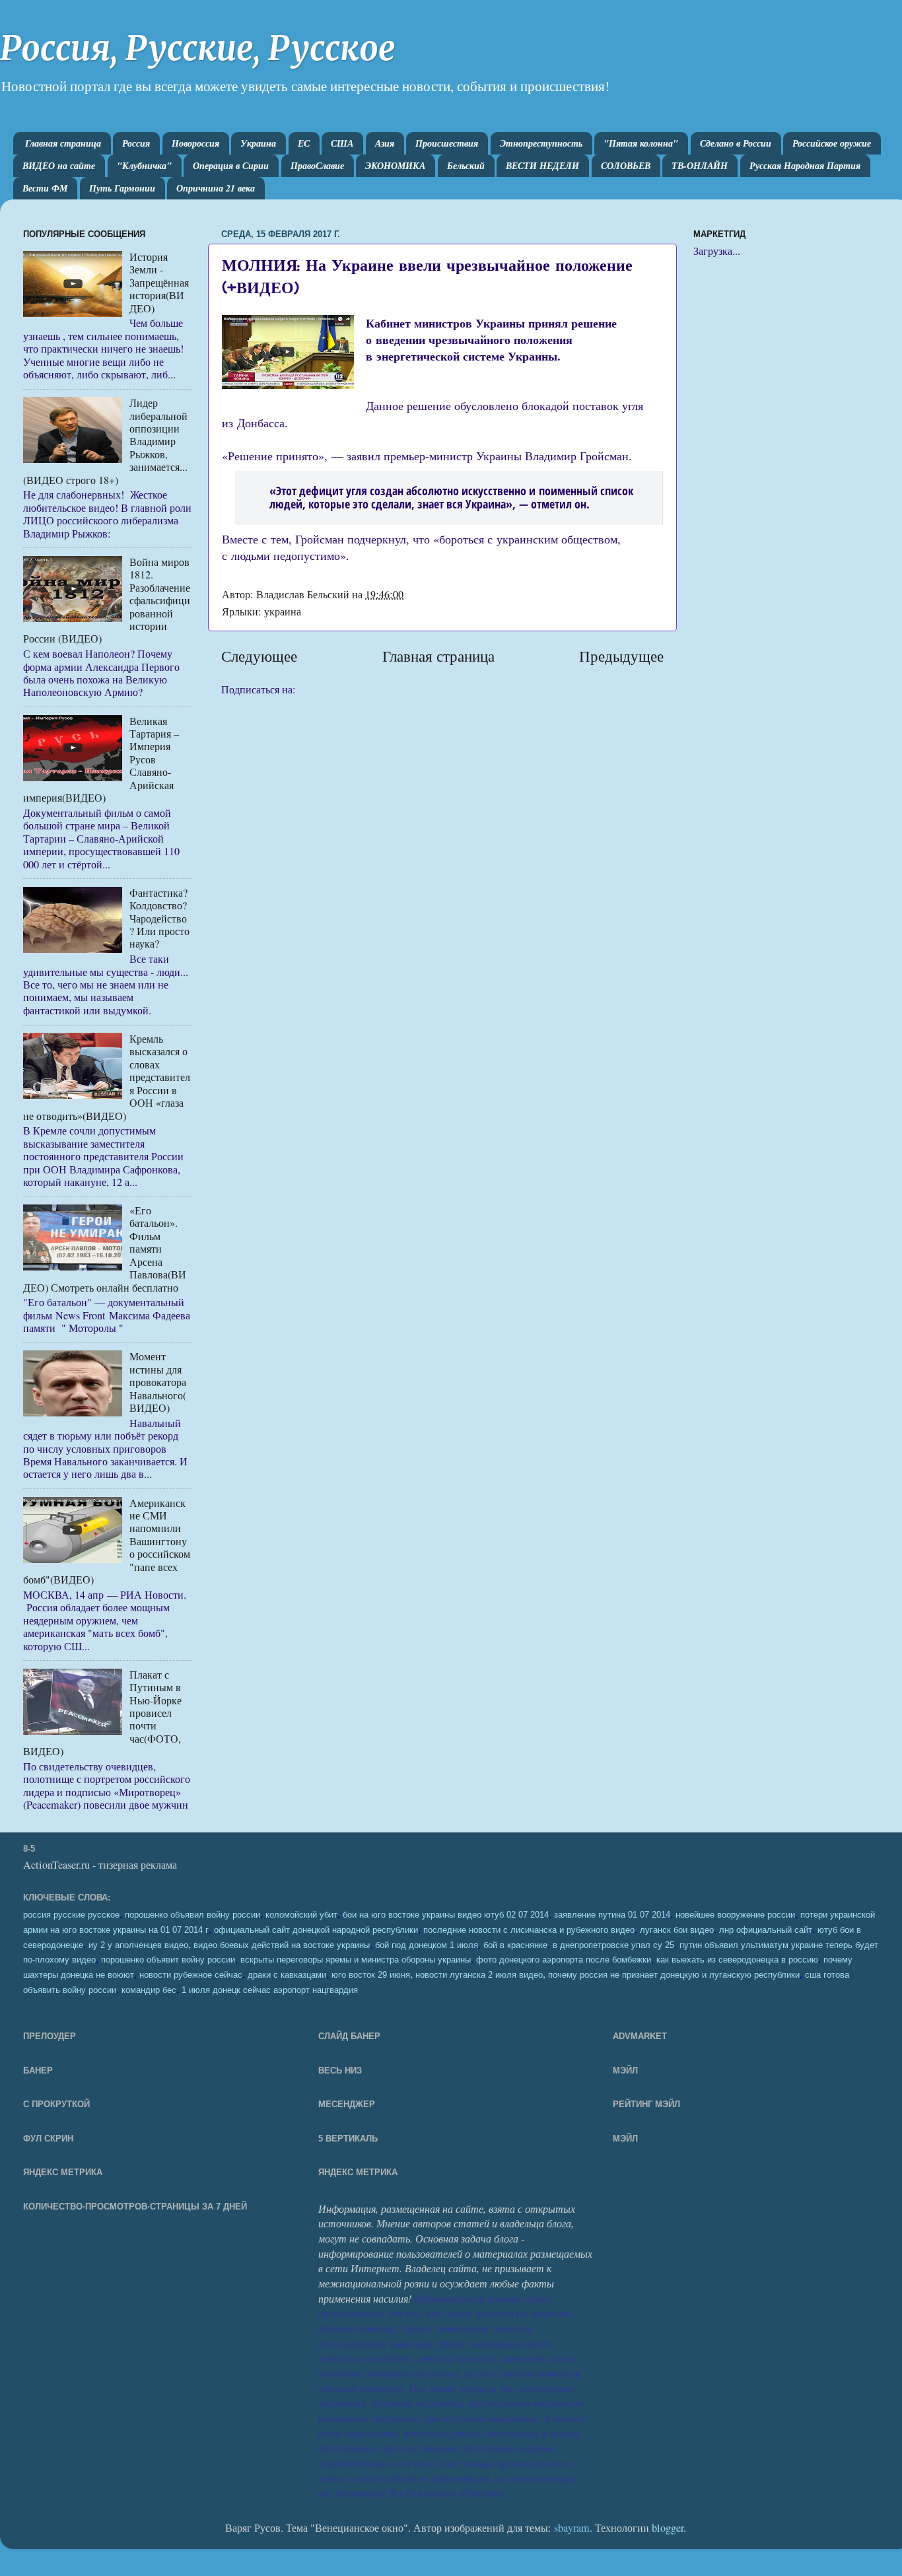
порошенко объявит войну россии (168, 1960)
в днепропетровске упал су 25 (613, 1945)
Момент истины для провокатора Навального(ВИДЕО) (158, 1382)
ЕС (304, 143)
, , (566, 1974)
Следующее (259, 656)
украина (283, 611)
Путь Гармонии (122, 188)
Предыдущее (621, 656)
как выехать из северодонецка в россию (737, 1960)
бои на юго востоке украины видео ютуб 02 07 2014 (446, 1915)
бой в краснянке (515, 1945)
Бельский (466, 166)
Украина (258, 143)
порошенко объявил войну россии (192, 1915)
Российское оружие (832, 143)
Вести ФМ (45, 188)
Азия (385, 143)
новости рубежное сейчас (191, 1975)
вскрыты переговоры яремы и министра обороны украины (356, 1960)
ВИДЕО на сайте (59, 166)
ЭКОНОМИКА (395, 166)
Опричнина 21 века (216, 188)
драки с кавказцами (287, 1975)
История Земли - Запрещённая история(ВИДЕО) (159, 283)
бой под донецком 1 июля (427, 1945)
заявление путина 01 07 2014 (612, 1915)
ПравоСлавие (317, 166)
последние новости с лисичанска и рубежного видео (529, 1930)
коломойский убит (301, 1915)
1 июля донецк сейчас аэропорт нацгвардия (270, 1990)
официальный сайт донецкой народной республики (316, 1930)
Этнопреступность (541, 143)
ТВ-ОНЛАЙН (700, 166)
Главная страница (63, 143)
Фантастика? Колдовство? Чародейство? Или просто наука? (159, 919)
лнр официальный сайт (766, 1930)
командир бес (149, 1990)
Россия (136, 143)
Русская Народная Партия (805, 166)
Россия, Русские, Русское (197, 49)
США (342, 143)
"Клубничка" (144, 166)
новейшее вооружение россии (735, 1915)
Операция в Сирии (231, 166)
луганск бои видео (677, 1930)
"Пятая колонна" (641, 143)
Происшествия (447, 143)
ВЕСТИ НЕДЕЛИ (542, 166)
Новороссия (195, 143)
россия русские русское (71, 1915)
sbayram (572, 2528)
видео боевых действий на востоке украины (282, 1945)
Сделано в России (736, 143)
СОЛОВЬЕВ (626, 166)
